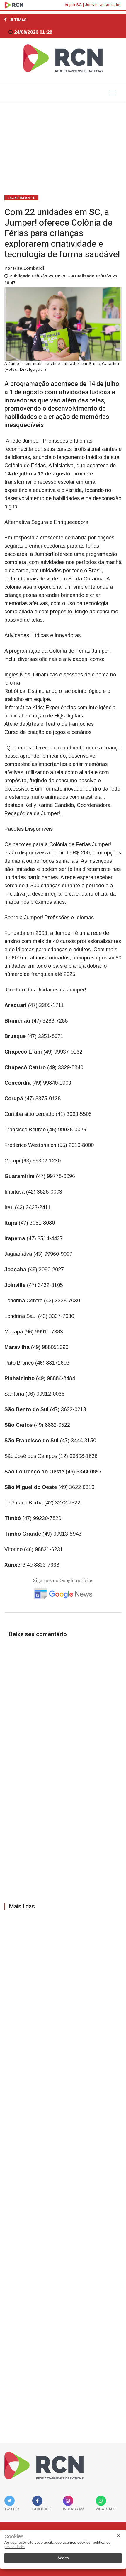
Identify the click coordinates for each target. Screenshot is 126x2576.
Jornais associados (103, 5)
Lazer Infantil (21, 198)
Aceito (63, 2558)
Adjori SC (73, 5)
